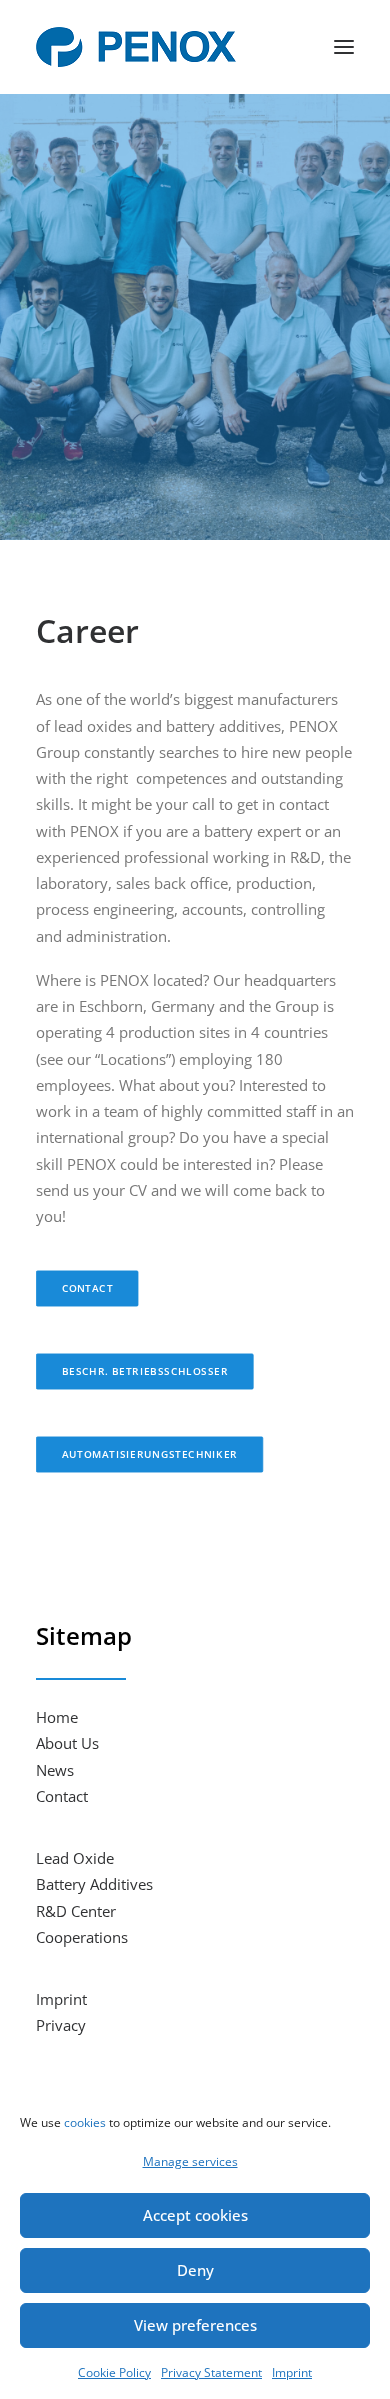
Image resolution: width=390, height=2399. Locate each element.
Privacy (61, 2025)
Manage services (190, 2161)
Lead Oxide (75, 1858)
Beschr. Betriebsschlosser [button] (145, 1372)
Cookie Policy (114, 2372)
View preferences (195, 2325)
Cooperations (82, 1937)
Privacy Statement (211, 2372)
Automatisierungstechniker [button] (150, 1455)
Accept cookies (195, 2215)
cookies (85, 2122)
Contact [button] (88, 1289)
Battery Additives (94, 1884)
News (55, 1770)
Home (57, 1717)
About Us (67, 1743)
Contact (62, 1796)
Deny (195, 2270)
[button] (344, 47)
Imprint (292, 2372)
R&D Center (76, 1911)
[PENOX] (136, 47)
